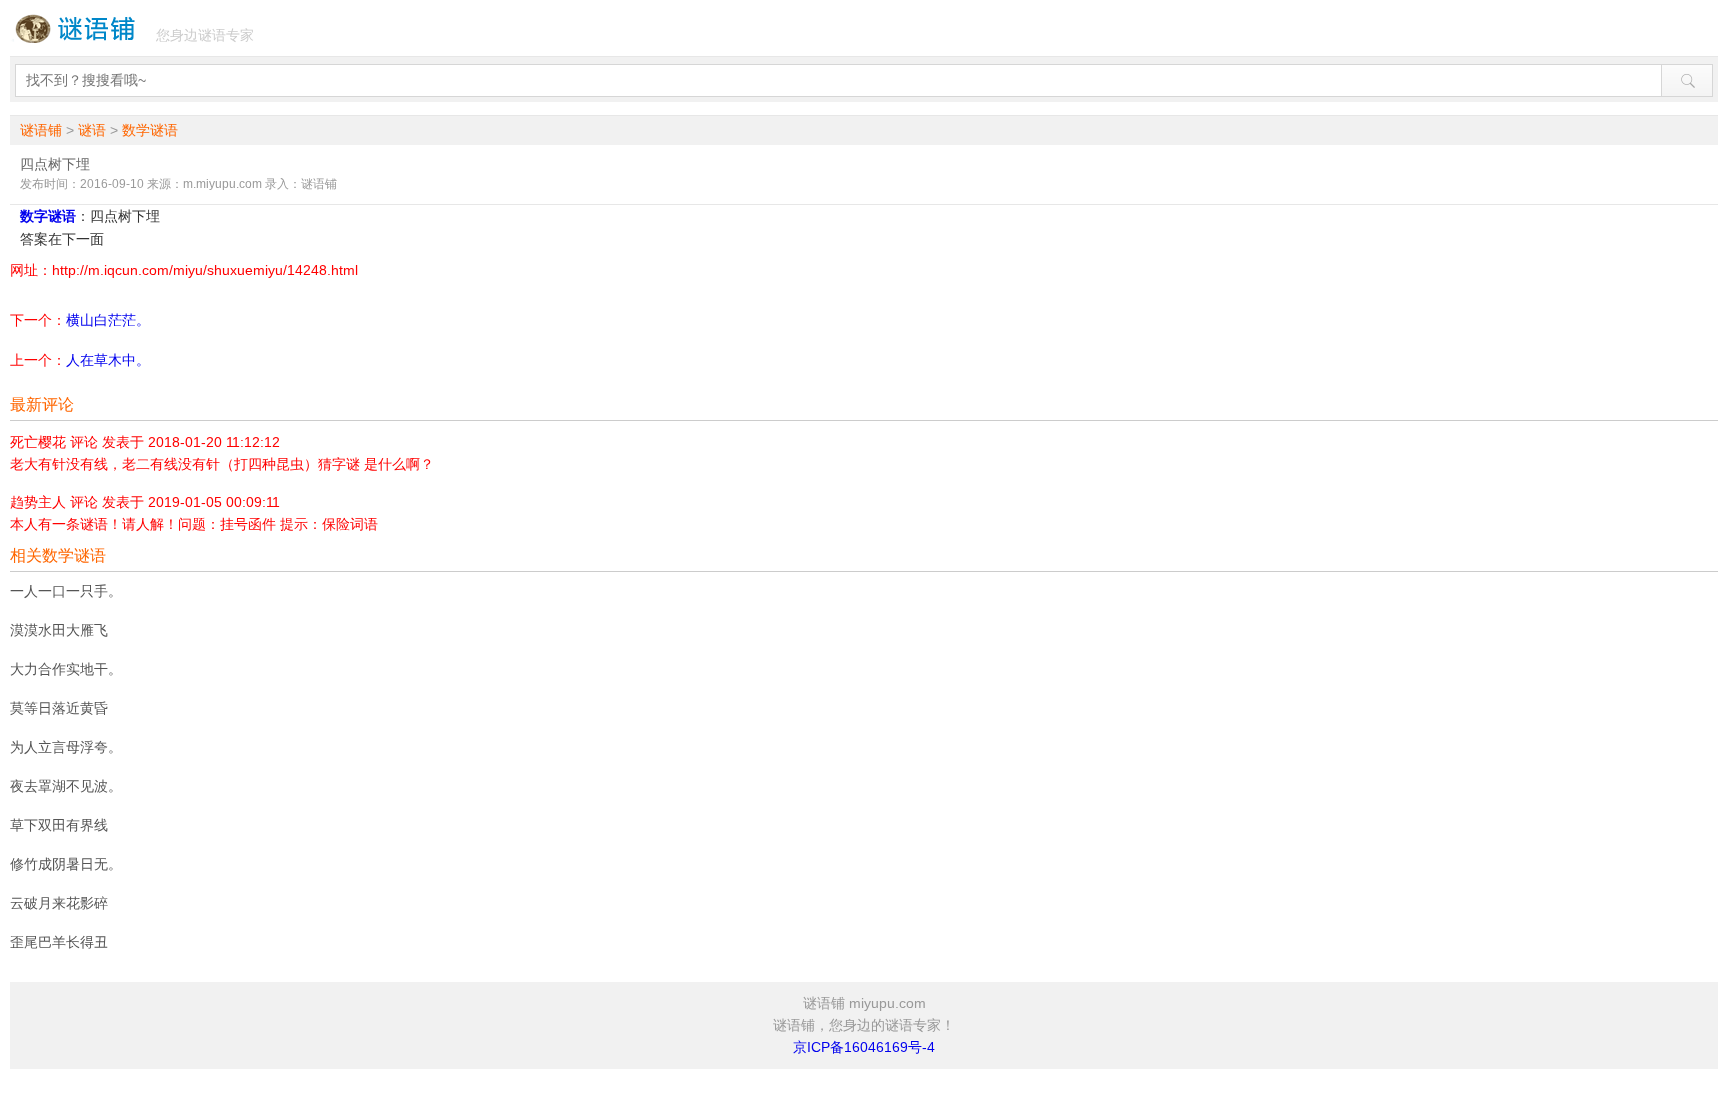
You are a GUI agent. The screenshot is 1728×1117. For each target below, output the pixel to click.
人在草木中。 (108, 360)
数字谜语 (48, 216)
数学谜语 (150, 130)
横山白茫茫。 (108, 320)
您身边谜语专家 (205, 35)
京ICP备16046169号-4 (864, 1047)
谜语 (92, 130)
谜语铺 (41, 130)
